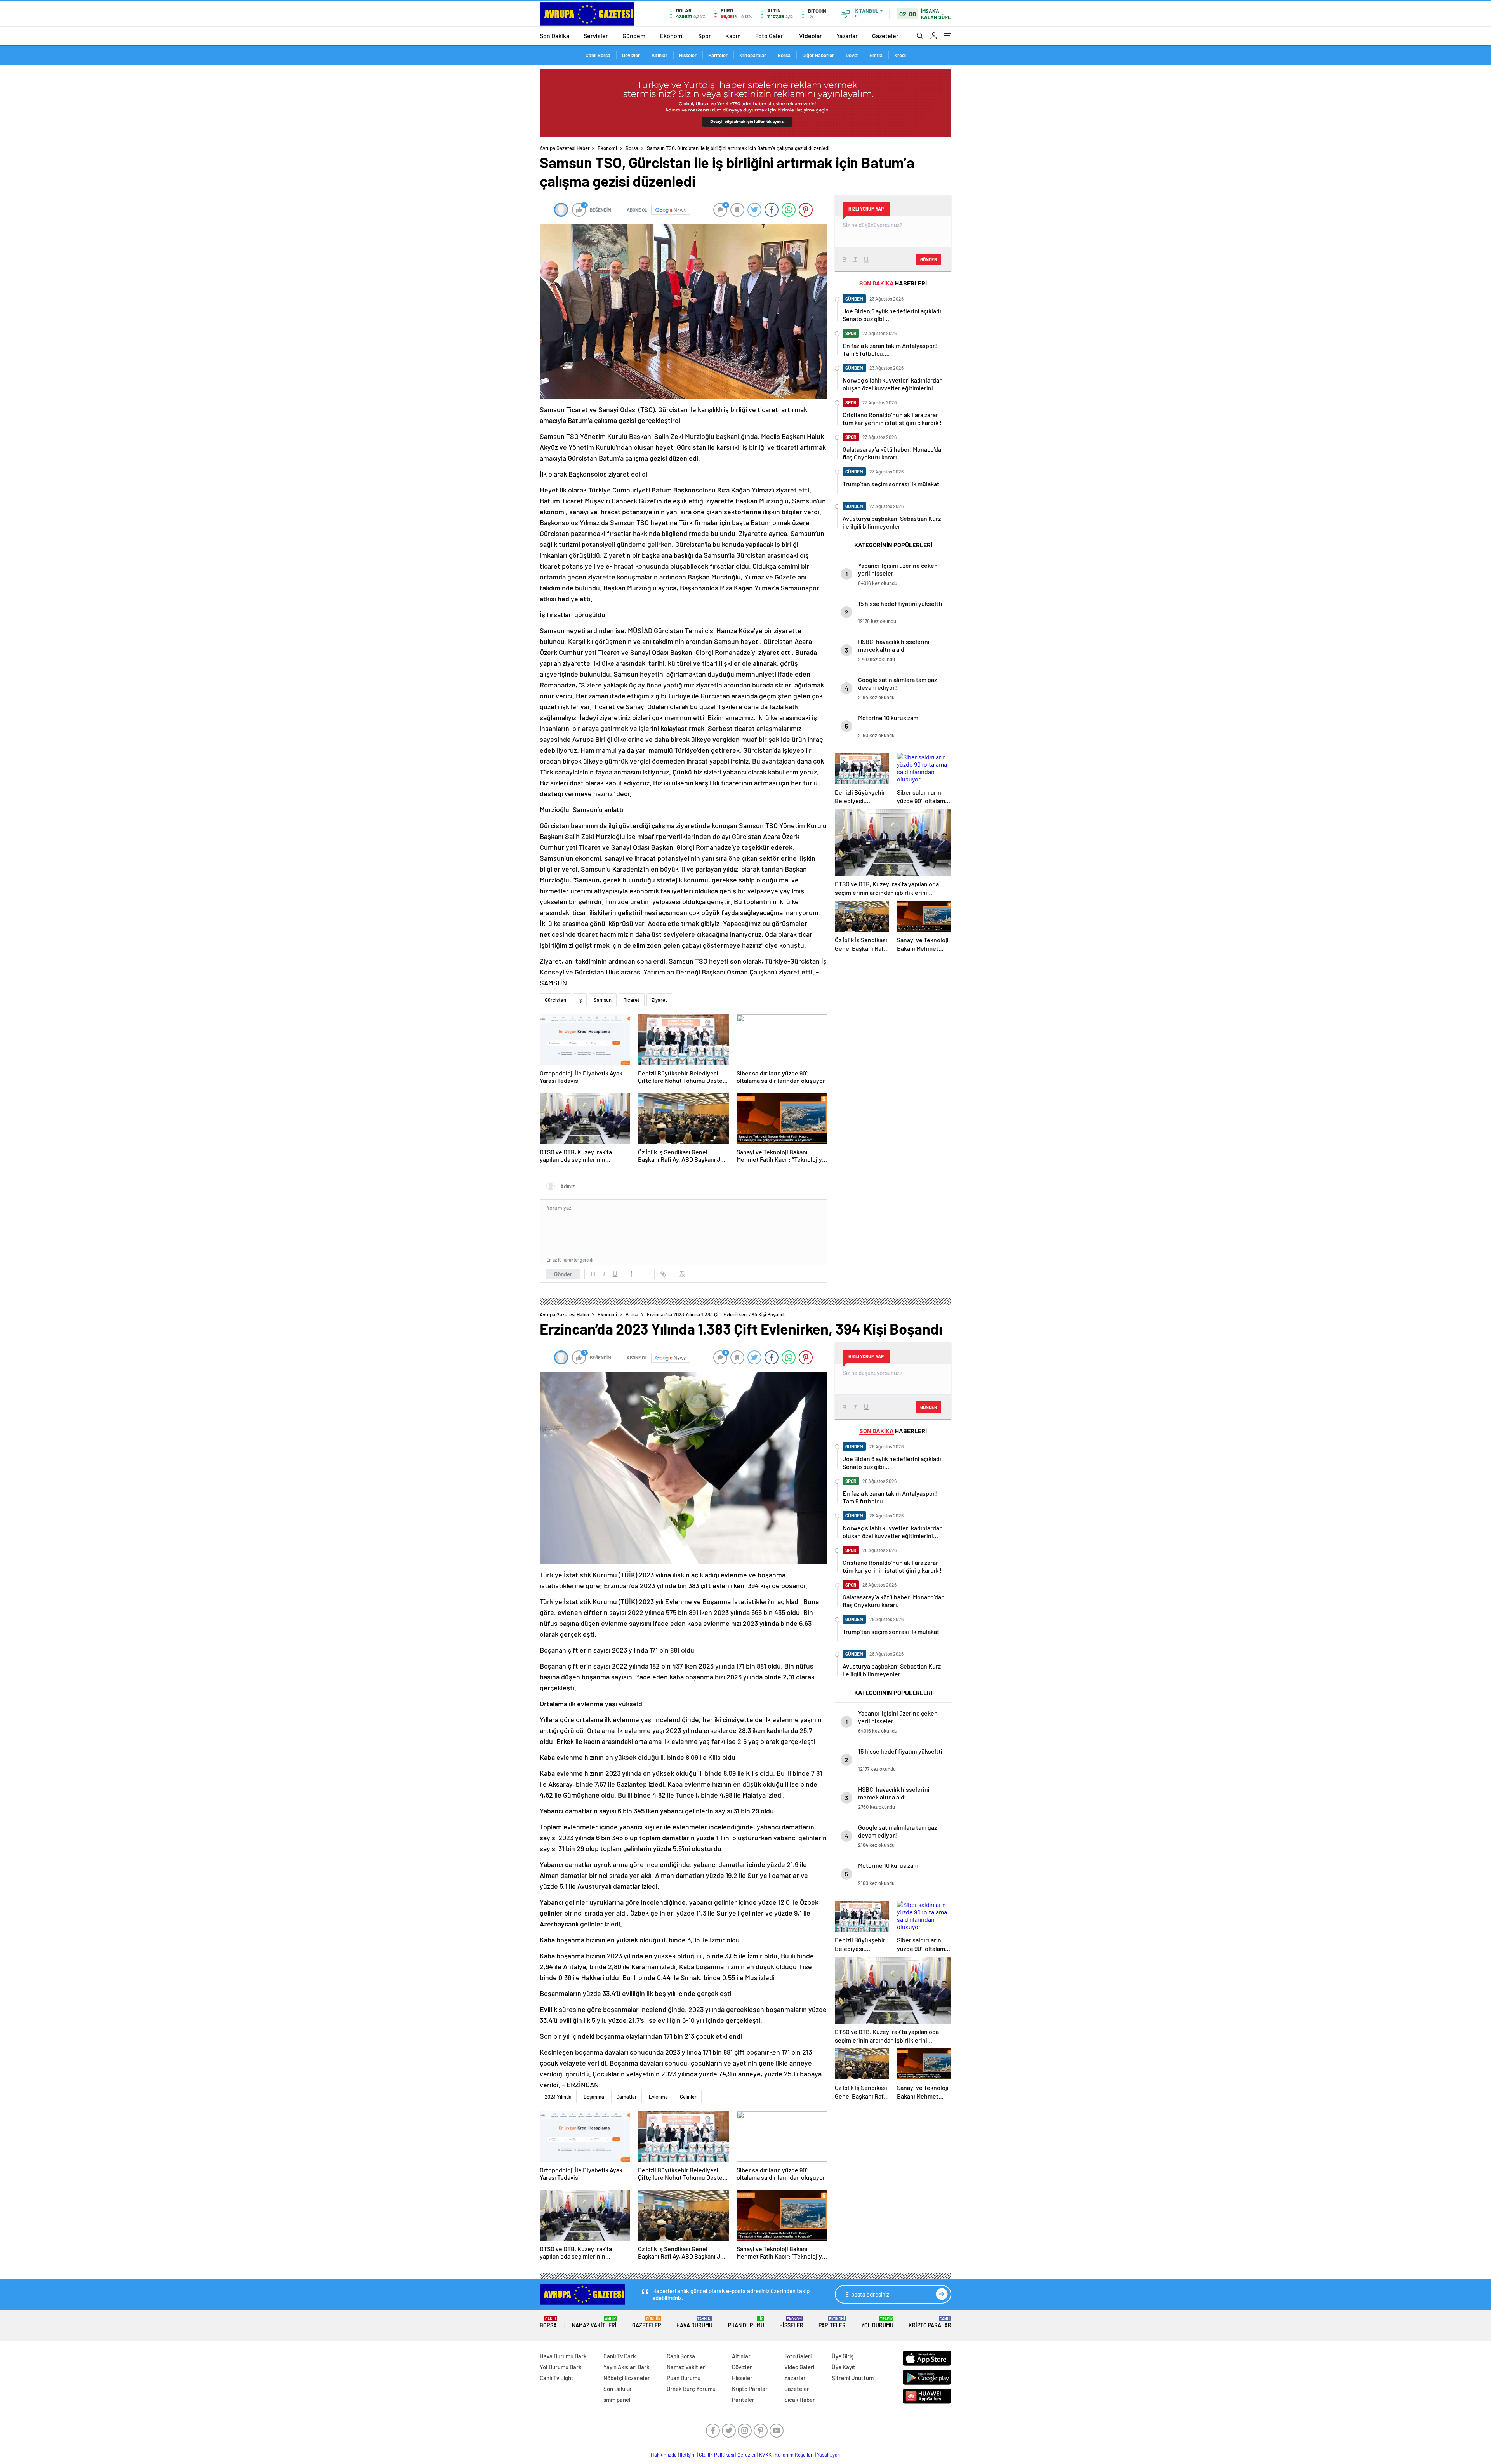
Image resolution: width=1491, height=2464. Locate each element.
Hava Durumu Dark (563, 2356)
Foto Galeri (770, 36)
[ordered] (634, 1274)
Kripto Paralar (930, 2322)
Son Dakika (554, 36)
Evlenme (658, 2097)
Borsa (784, 55)
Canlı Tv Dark (620, 2356)
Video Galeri (799, 2367)
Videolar (811, 36)
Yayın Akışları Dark (626, 2367)
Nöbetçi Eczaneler (627, 2378)
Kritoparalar (753, 55)
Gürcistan (555, 1000)
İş (580, 1000)
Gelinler (688, 2097)
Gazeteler (885, 36)
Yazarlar (847, 36)
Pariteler (718, 55)
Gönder (563, 1274)
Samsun (603, 1000)
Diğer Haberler (818, 55)
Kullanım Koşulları (794, 2455)
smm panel (617, 2400)
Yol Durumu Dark (561, 2367)
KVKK (765, 2455)
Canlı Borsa (598, 55)
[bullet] (645, 1274)
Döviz (852, 55)
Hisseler (688, 55)
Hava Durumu (694, 2322)
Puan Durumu (746, 2322)
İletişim (688, 2455)
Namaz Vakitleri (594, 2322)
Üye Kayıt (844, 2367)
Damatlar (626, 2097)
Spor (705, 36)
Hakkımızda (664, 2455)
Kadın (733, 36)
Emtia (876, 55)
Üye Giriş (843, 2356)
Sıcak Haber (800, 2400)
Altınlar (659, 55)
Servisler (596, 36)
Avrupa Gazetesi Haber (565, 148)
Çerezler (747, 2455)
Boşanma (594, 2097)
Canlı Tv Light (557, 2378)
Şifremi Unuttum (853, 2378)
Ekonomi (672, 36)
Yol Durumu (877, 2322)
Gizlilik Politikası (717, 2455)
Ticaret (632, 1000)
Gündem (634, 36)
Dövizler (631, 55)
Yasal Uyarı (829, 2455)
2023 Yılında (558, 2097)
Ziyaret (659, 1000)
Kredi (900, 55)
